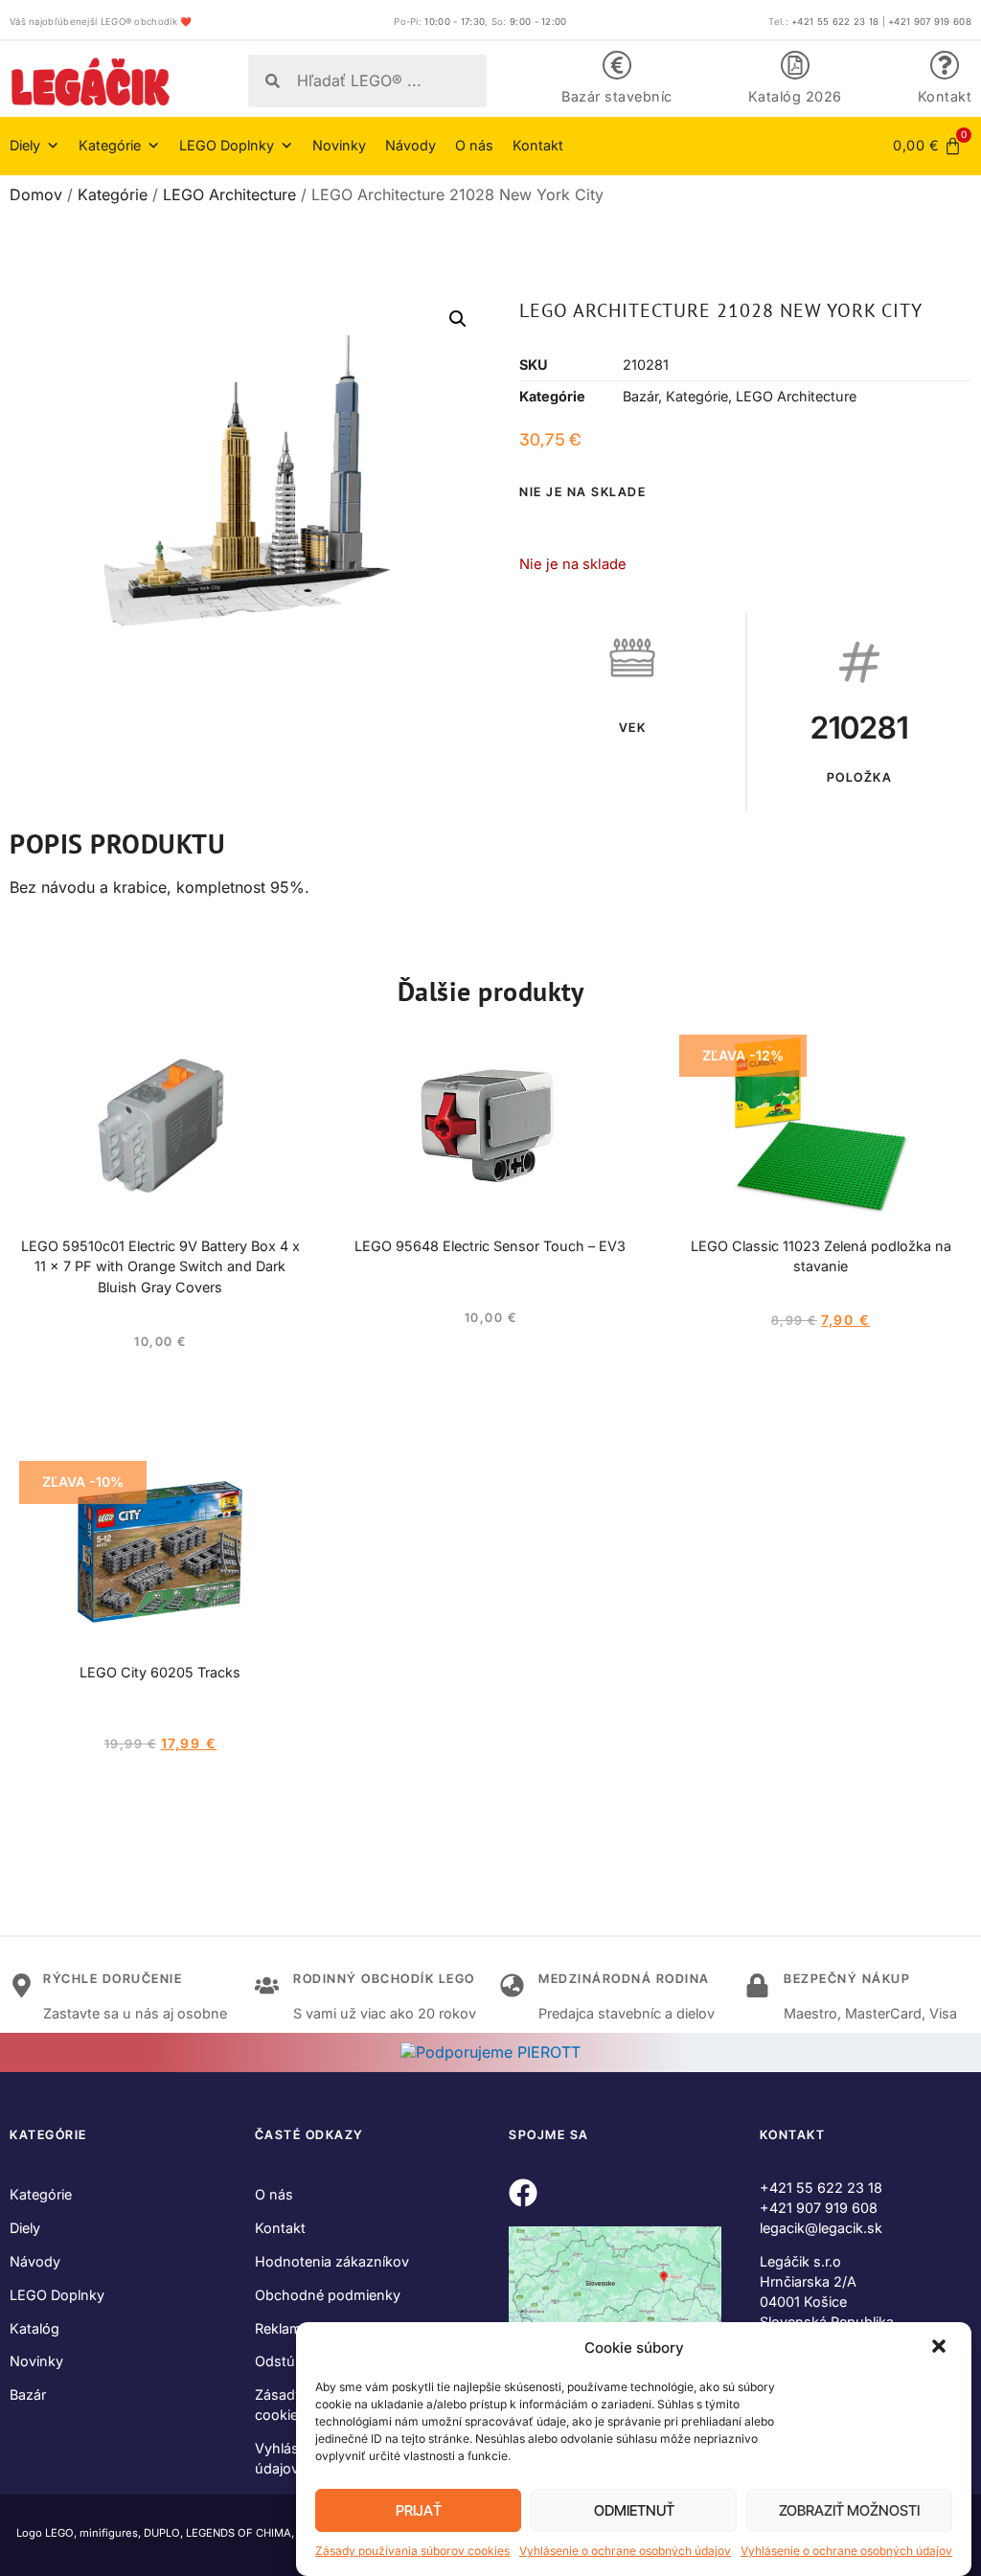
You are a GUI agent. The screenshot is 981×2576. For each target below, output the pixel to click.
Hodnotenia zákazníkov (332, 2261)
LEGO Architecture (229, 194)
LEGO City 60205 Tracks (160, 1672)
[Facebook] (523, 2193)
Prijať (419, 2510)
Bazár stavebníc (617, 96)
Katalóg (34, 2328)
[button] (941, 2348)
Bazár (640, 396)
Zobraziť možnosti (849, 2510)
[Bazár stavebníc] (617, 65)
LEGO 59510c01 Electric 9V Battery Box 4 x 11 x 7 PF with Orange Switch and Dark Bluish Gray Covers (160, 1267)
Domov (36, 194)
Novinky (339, 145)
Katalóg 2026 (795, 96)
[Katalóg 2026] (795, 65)
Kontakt (945, 96)
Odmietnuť (634, 2510)
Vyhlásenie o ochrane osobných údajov (625, 2551)
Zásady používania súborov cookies (412, 2551)
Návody (411, 145)
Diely (25, 2228)
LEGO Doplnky (57, 2295)
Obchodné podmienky (328, 2295)
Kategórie (113, 194)
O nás (474, 145)
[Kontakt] (945, 65)
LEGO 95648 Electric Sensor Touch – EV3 (490, 1246)
